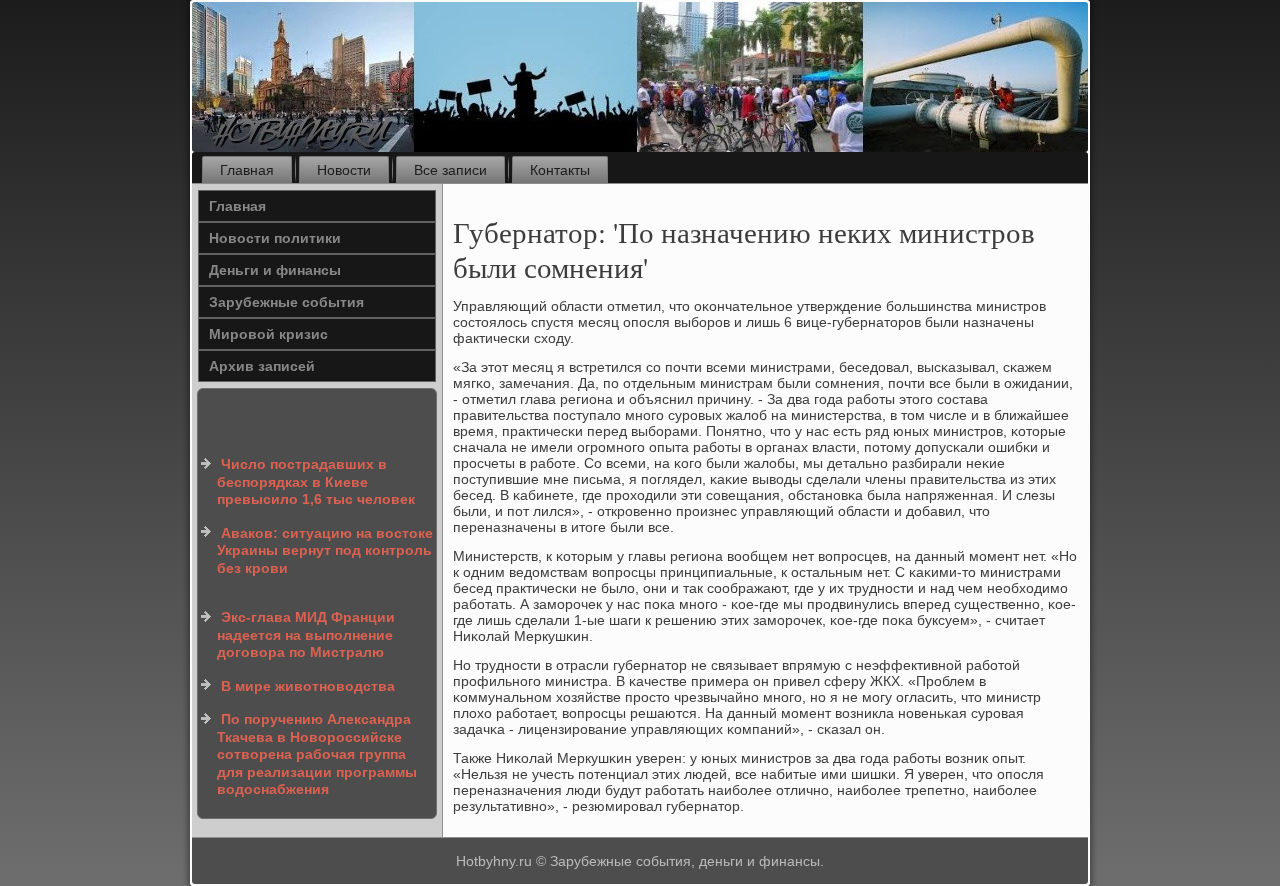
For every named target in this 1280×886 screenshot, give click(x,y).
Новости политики (275, 238)
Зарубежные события (286, 302)
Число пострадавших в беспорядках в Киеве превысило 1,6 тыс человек (316, 481)
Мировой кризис (268, 334)
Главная (247, 170)
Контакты (560, 170)
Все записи (450, 170)
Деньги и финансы (275, 270)
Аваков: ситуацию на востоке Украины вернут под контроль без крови (325, 550)
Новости (344, 170)
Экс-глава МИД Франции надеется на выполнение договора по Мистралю (306, 634)
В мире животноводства (308, 686)
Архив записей (262, 366)
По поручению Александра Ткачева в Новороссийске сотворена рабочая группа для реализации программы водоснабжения (317, 754)
